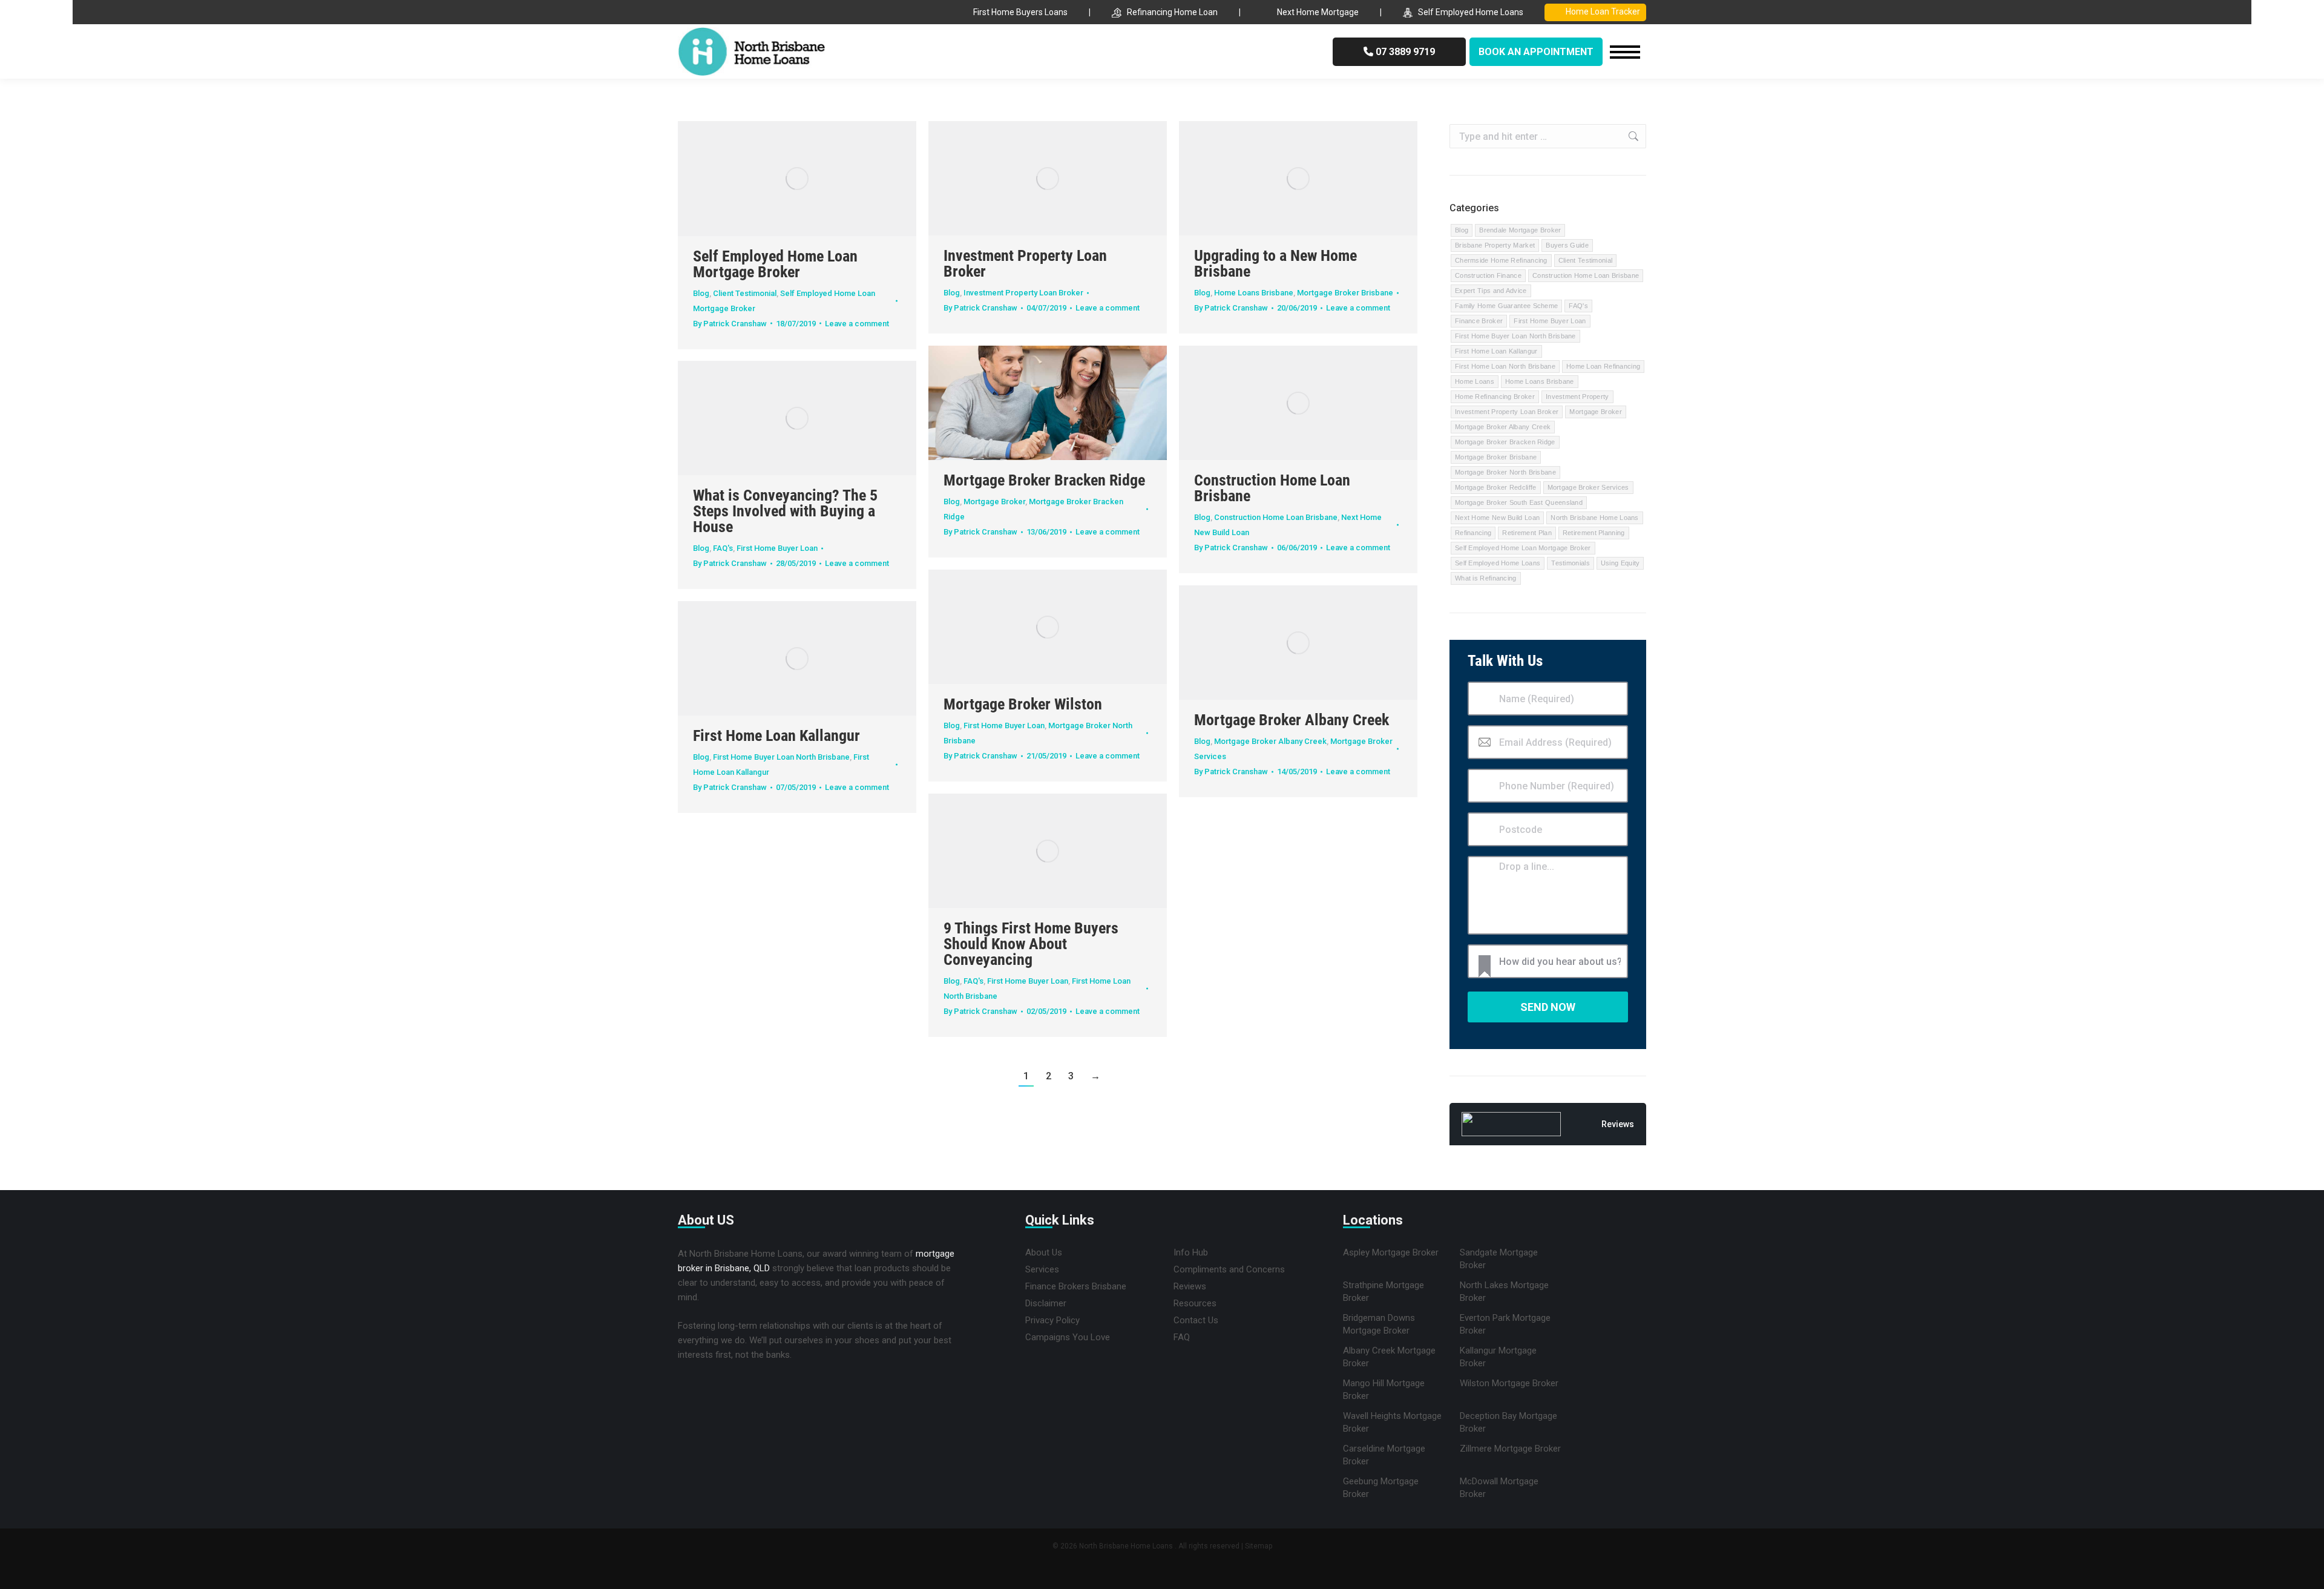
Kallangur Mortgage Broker (1498, 1357)
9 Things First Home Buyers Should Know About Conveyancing (1031, 944)
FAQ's (723, 548)
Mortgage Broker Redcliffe (1496, 487)
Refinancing (1473, 533)
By (730, 324)
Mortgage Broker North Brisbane (1505, 472)
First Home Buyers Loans (1020, 12)
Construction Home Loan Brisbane (1272, 488)
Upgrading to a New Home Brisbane (1275, 263)
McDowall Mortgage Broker (1499, 1488)
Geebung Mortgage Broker (1381, 1488)
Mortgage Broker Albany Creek (1292, 720)
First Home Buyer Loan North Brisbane (781, 757)
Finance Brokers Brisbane (1076, 1286)
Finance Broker (1479, 321)
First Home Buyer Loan (777, 548)
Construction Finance (1488, 275)
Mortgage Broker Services (1588, 487)
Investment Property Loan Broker (1025, 263)
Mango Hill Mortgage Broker (1384, 1390)
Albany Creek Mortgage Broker (1389, 1357)
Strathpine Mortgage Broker (1384, 1291)
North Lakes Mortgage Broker (1504, 1291)
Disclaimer (1046, 1303)
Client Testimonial (745, 293)
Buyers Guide (1567, 245)
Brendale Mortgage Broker (1520, 230)
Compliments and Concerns (1229, 1269)
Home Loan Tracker (1603, 12)
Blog (701, 293)
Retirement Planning (1594, 533)
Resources (1195, 1303)
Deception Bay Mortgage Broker (1508, 1422)
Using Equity (1620, 563)
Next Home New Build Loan (1497, 518)
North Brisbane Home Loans (1595, 518)
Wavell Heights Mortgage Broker (1392, 1422)
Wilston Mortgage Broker (1509, 1383)
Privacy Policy (1052, 1320)
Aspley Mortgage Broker (1391, 1252)
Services (1042, 1269)
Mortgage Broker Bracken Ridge (1044, 480)
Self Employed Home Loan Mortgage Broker (775, 264)
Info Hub (1191, 1252)
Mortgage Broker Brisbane (1345, 293)
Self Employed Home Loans (1471, 12)
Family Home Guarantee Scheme (1506, 306)
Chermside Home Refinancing (1501, 260)
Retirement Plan (1527, 533)
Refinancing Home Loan (1172, 12)
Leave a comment (857, 324)
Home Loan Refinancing (1603, 366)
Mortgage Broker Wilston (1023, 704)
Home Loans (1475, 381)
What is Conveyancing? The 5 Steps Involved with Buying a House (785, 511)
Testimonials (1571, 563)
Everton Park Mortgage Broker (1505, 1324)
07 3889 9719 (1404, 52)
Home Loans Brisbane (1254, 293)
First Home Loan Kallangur (776, 735)
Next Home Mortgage (1318, 12)
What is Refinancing (1486, 578)
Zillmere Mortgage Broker (1510, 1449)
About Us (1044, 1252)
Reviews (1190, 1286)
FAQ (1182, 1337)
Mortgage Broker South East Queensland (1519, 502)
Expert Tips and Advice (1491, 291)
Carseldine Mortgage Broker (1384, 1455)
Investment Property (1577, 396)
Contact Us (1196, 1320)
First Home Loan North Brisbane (1505, 366)
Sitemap (1259, 1546)
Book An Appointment (1536, 52)
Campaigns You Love (1068, 1337)
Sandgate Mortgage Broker (1499, 1259)
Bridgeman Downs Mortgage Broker (1379, 1324)
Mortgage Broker (994, 502)
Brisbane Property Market (1495, 245)
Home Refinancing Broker (1495, 396)
